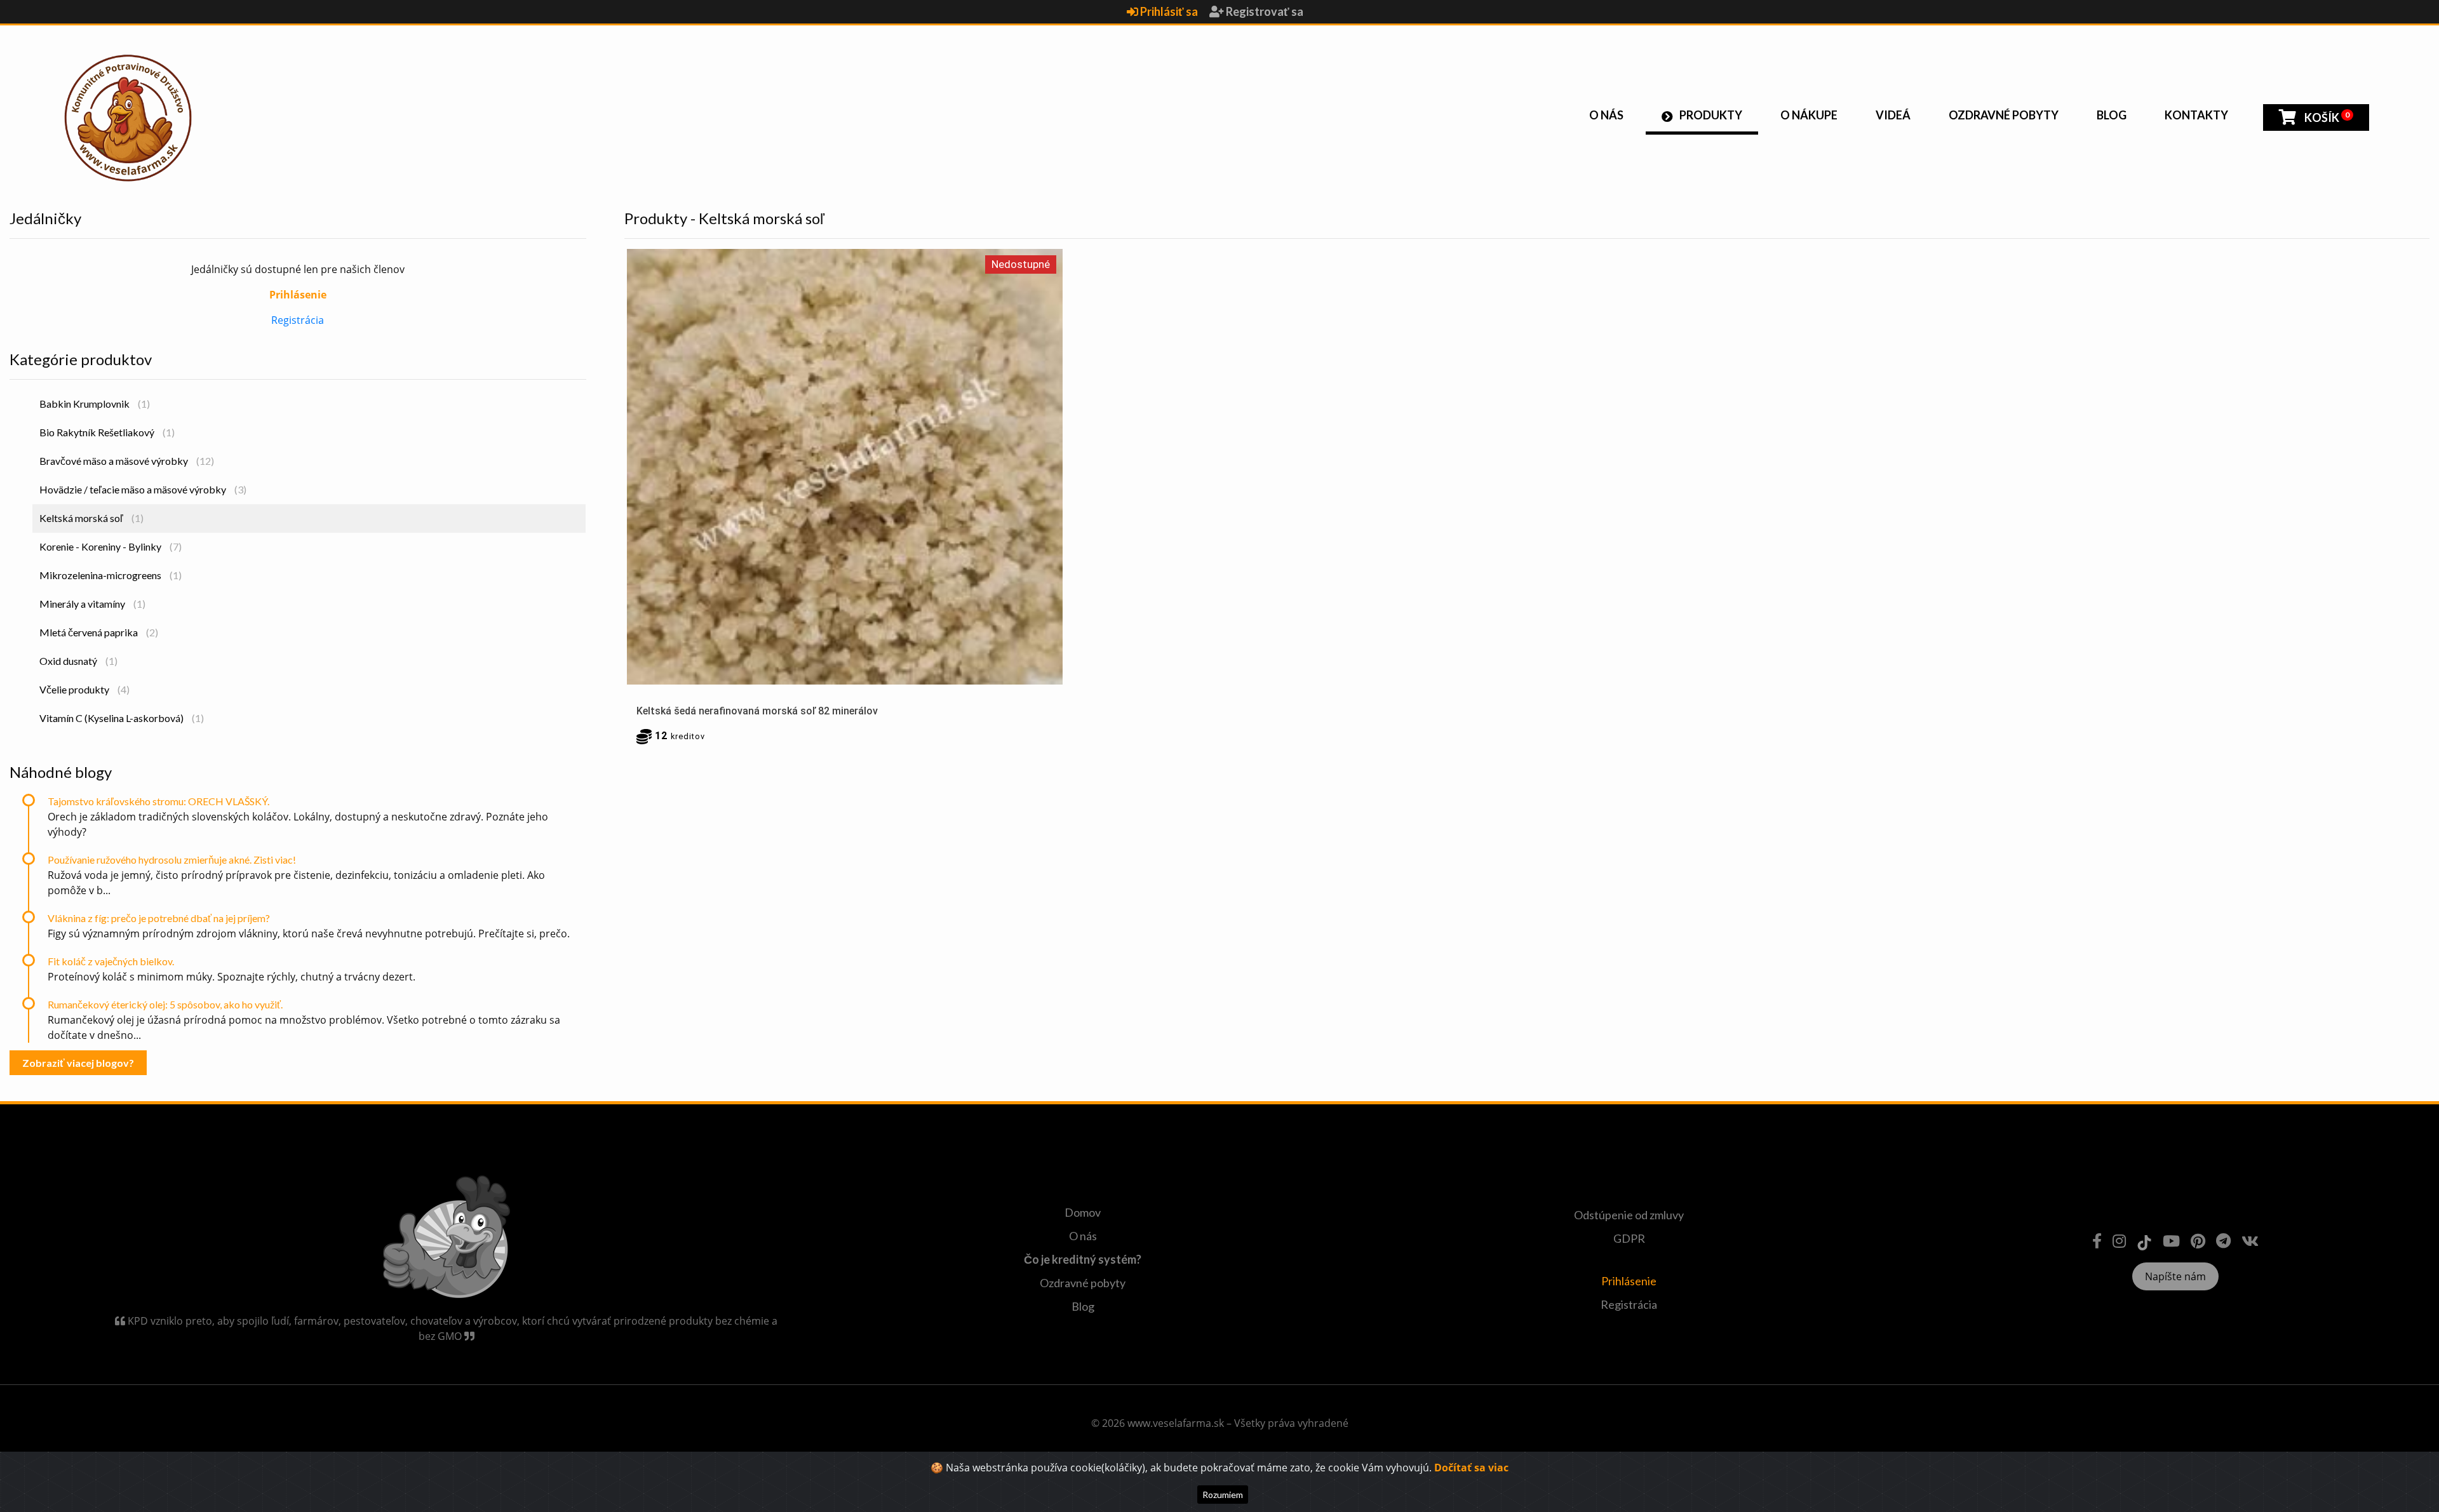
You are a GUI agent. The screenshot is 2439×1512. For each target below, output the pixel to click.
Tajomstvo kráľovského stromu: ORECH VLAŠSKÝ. (158, 801)
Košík (2326, 117)
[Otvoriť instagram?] (2119, 1241)
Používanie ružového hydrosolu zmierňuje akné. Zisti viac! (172, 860)
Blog (2112, 115)
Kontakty (2196, 115)
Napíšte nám (2175, 1276)
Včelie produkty (84, 689)
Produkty (1711, 115)
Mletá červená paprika (99, 632)
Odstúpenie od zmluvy (1629, 1215)
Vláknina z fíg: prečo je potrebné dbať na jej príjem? (159, 918)
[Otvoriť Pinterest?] (2198, 1241)
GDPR (1629, 1238)
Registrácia (298, 320)
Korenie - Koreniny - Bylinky (111, 546)
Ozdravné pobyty (2004, 115)
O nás (1606, 115)
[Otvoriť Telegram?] (2223, 1241)
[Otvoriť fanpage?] (2097, 1241)
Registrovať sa (1264, 11)
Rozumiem (1223, 1495)
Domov (1083, 1212)
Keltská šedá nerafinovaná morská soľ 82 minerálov (757, 711)
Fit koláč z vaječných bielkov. (111, 961)
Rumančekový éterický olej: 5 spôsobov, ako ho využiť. (165, 1004)
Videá (1893, 115)
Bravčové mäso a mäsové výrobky (127, 461)
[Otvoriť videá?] (2171, 1241)
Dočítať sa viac (1471, 1468)
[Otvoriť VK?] (2250, 1241)
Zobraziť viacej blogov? (78, 1063)
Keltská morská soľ (91, 518)
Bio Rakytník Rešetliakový (107, 432)
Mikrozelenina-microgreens (111, 575)
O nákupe (1809, 115)
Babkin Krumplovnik (95, 404)
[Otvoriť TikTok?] (2144, 1241)
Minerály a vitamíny (92, 604)
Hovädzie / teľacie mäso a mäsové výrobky (143, 489)
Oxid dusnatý (78, 661)
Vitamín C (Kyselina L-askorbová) (122, 718)
